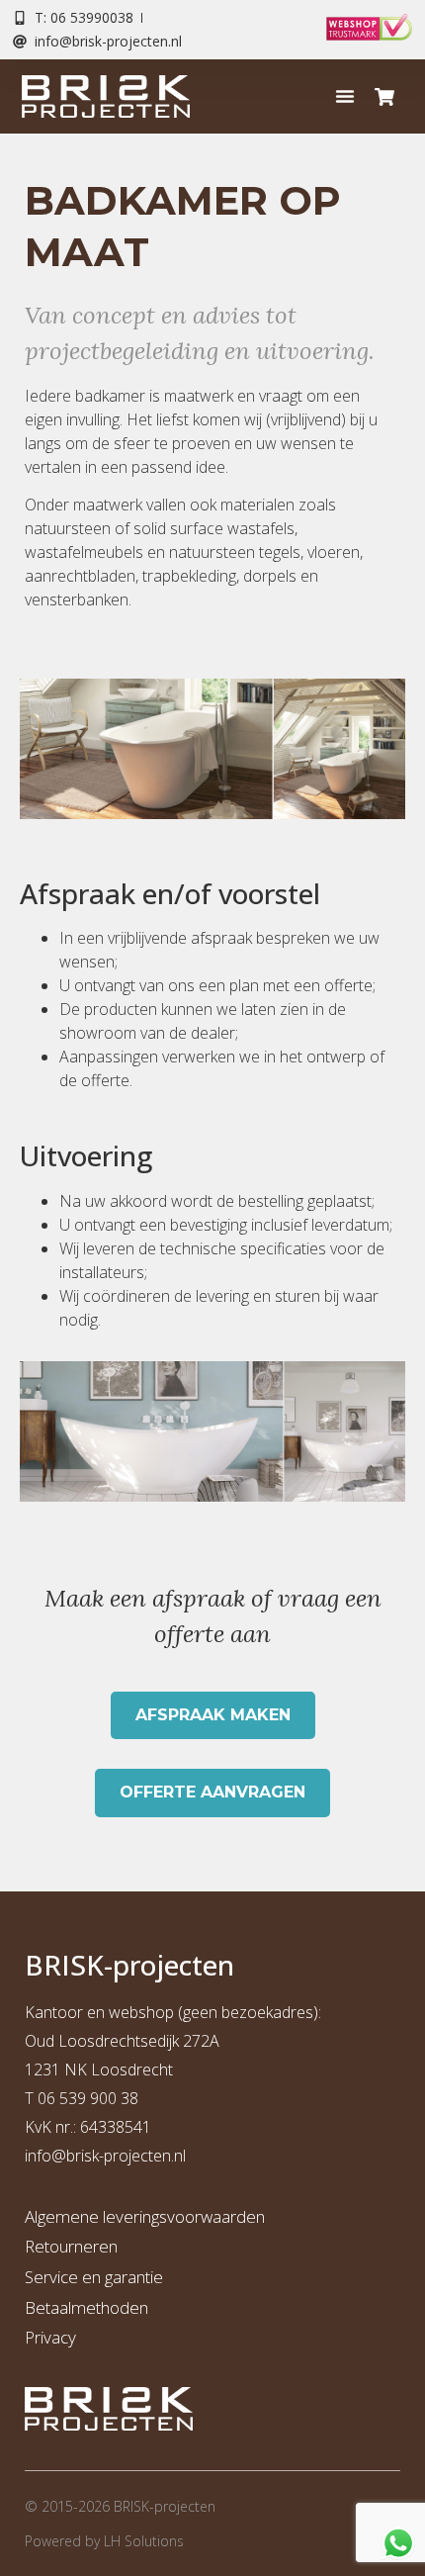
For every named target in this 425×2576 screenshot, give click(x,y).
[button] (345, 96)
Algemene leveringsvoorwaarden (145, 2216)
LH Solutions (144, 2541)
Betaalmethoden (86, 2307)
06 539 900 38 (88, 2098)
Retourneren (71, 2246)
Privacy (50, 2337)
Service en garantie (94, 2277)
